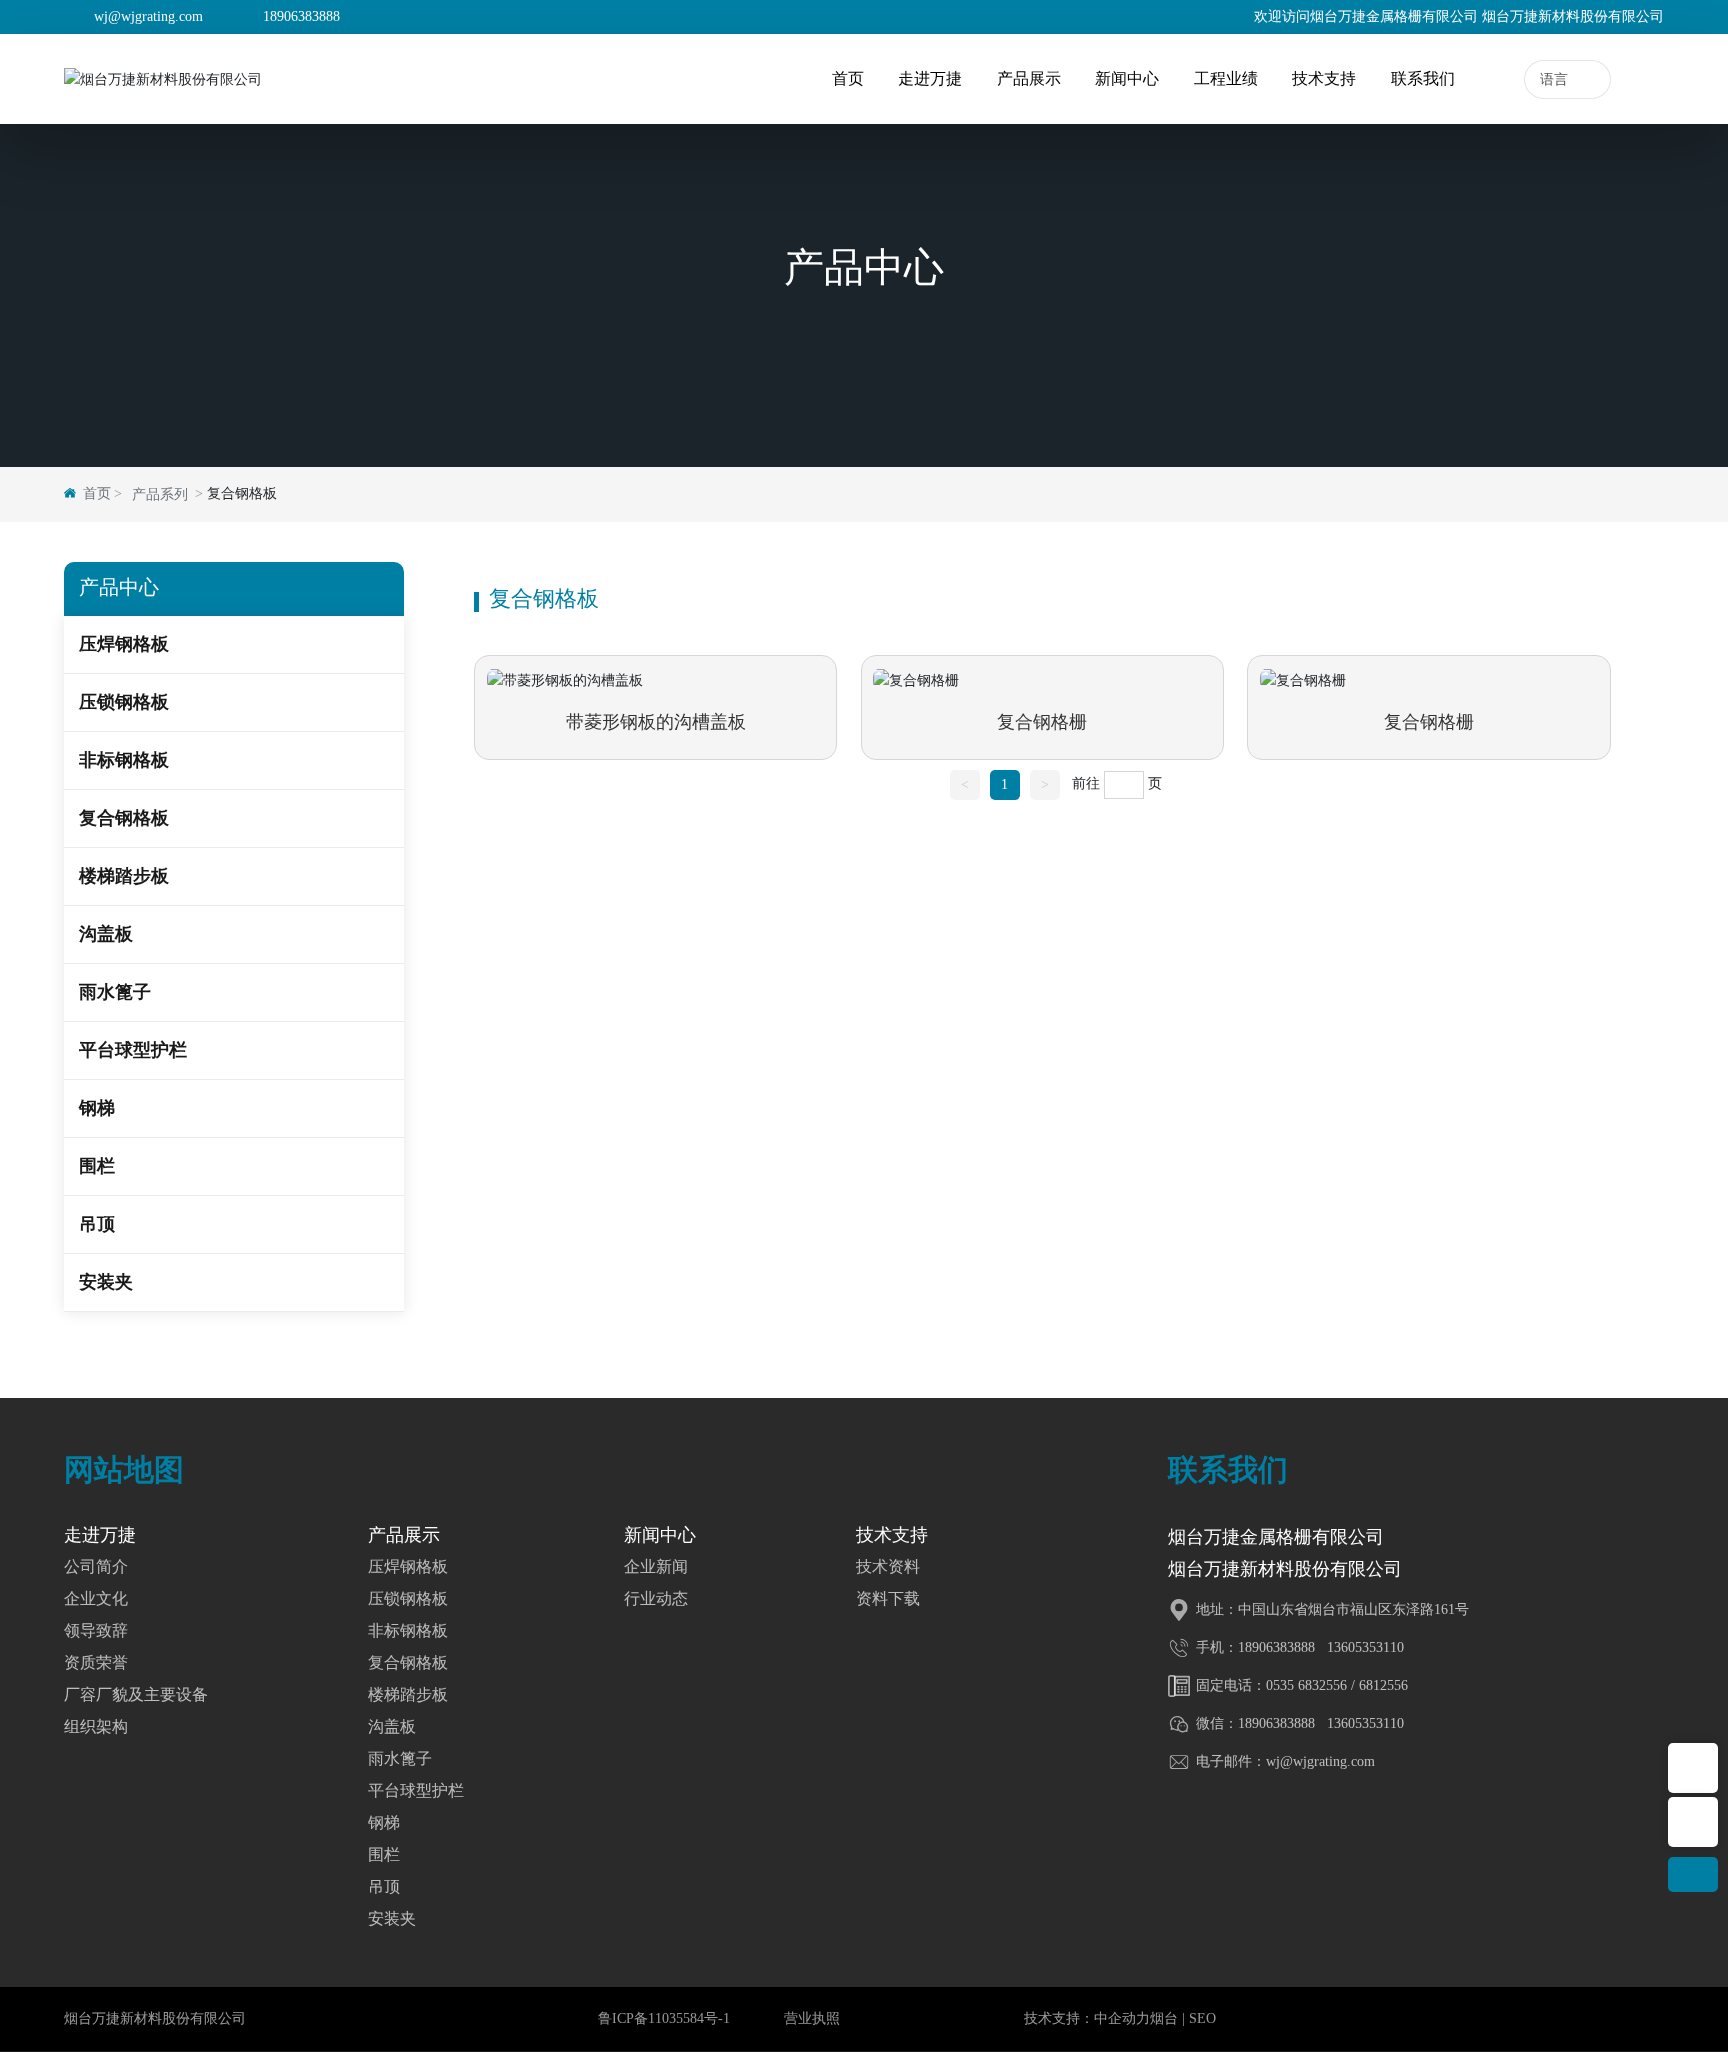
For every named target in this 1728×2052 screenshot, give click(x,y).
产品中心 (864, 269)
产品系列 (160, 494)
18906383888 (301, 16)
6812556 (1383, 1685)
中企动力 (1122, 2018)
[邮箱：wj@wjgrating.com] (1693, 1822)
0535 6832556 (1306, 1685)
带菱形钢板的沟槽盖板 (656, 722)
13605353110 (1363, 1647)
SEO (1202, 2018)
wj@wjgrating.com (148, 16)
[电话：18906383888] (1693, 1768)
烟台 (1164, 2018)
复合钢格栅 (1042, 722)
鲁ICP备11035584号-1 (664, 2018)
